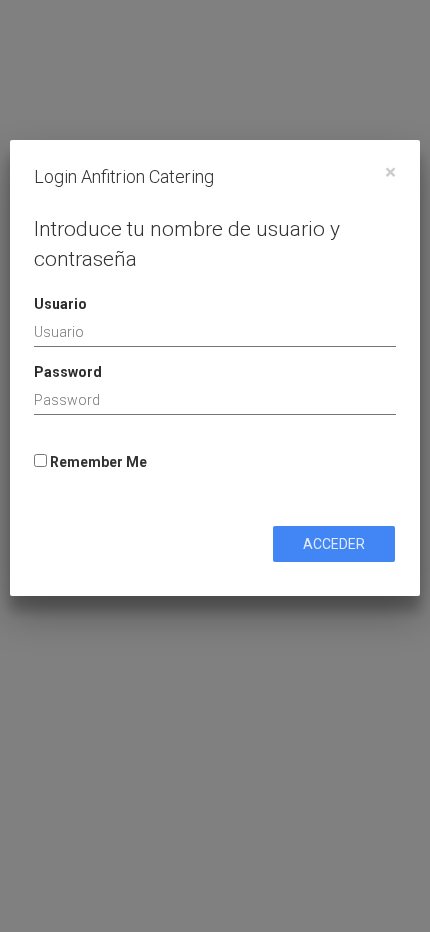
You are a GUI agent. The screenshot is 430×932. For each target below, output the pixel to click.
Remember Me (97, 462)
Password (68, 372)
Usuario (60, 304)
